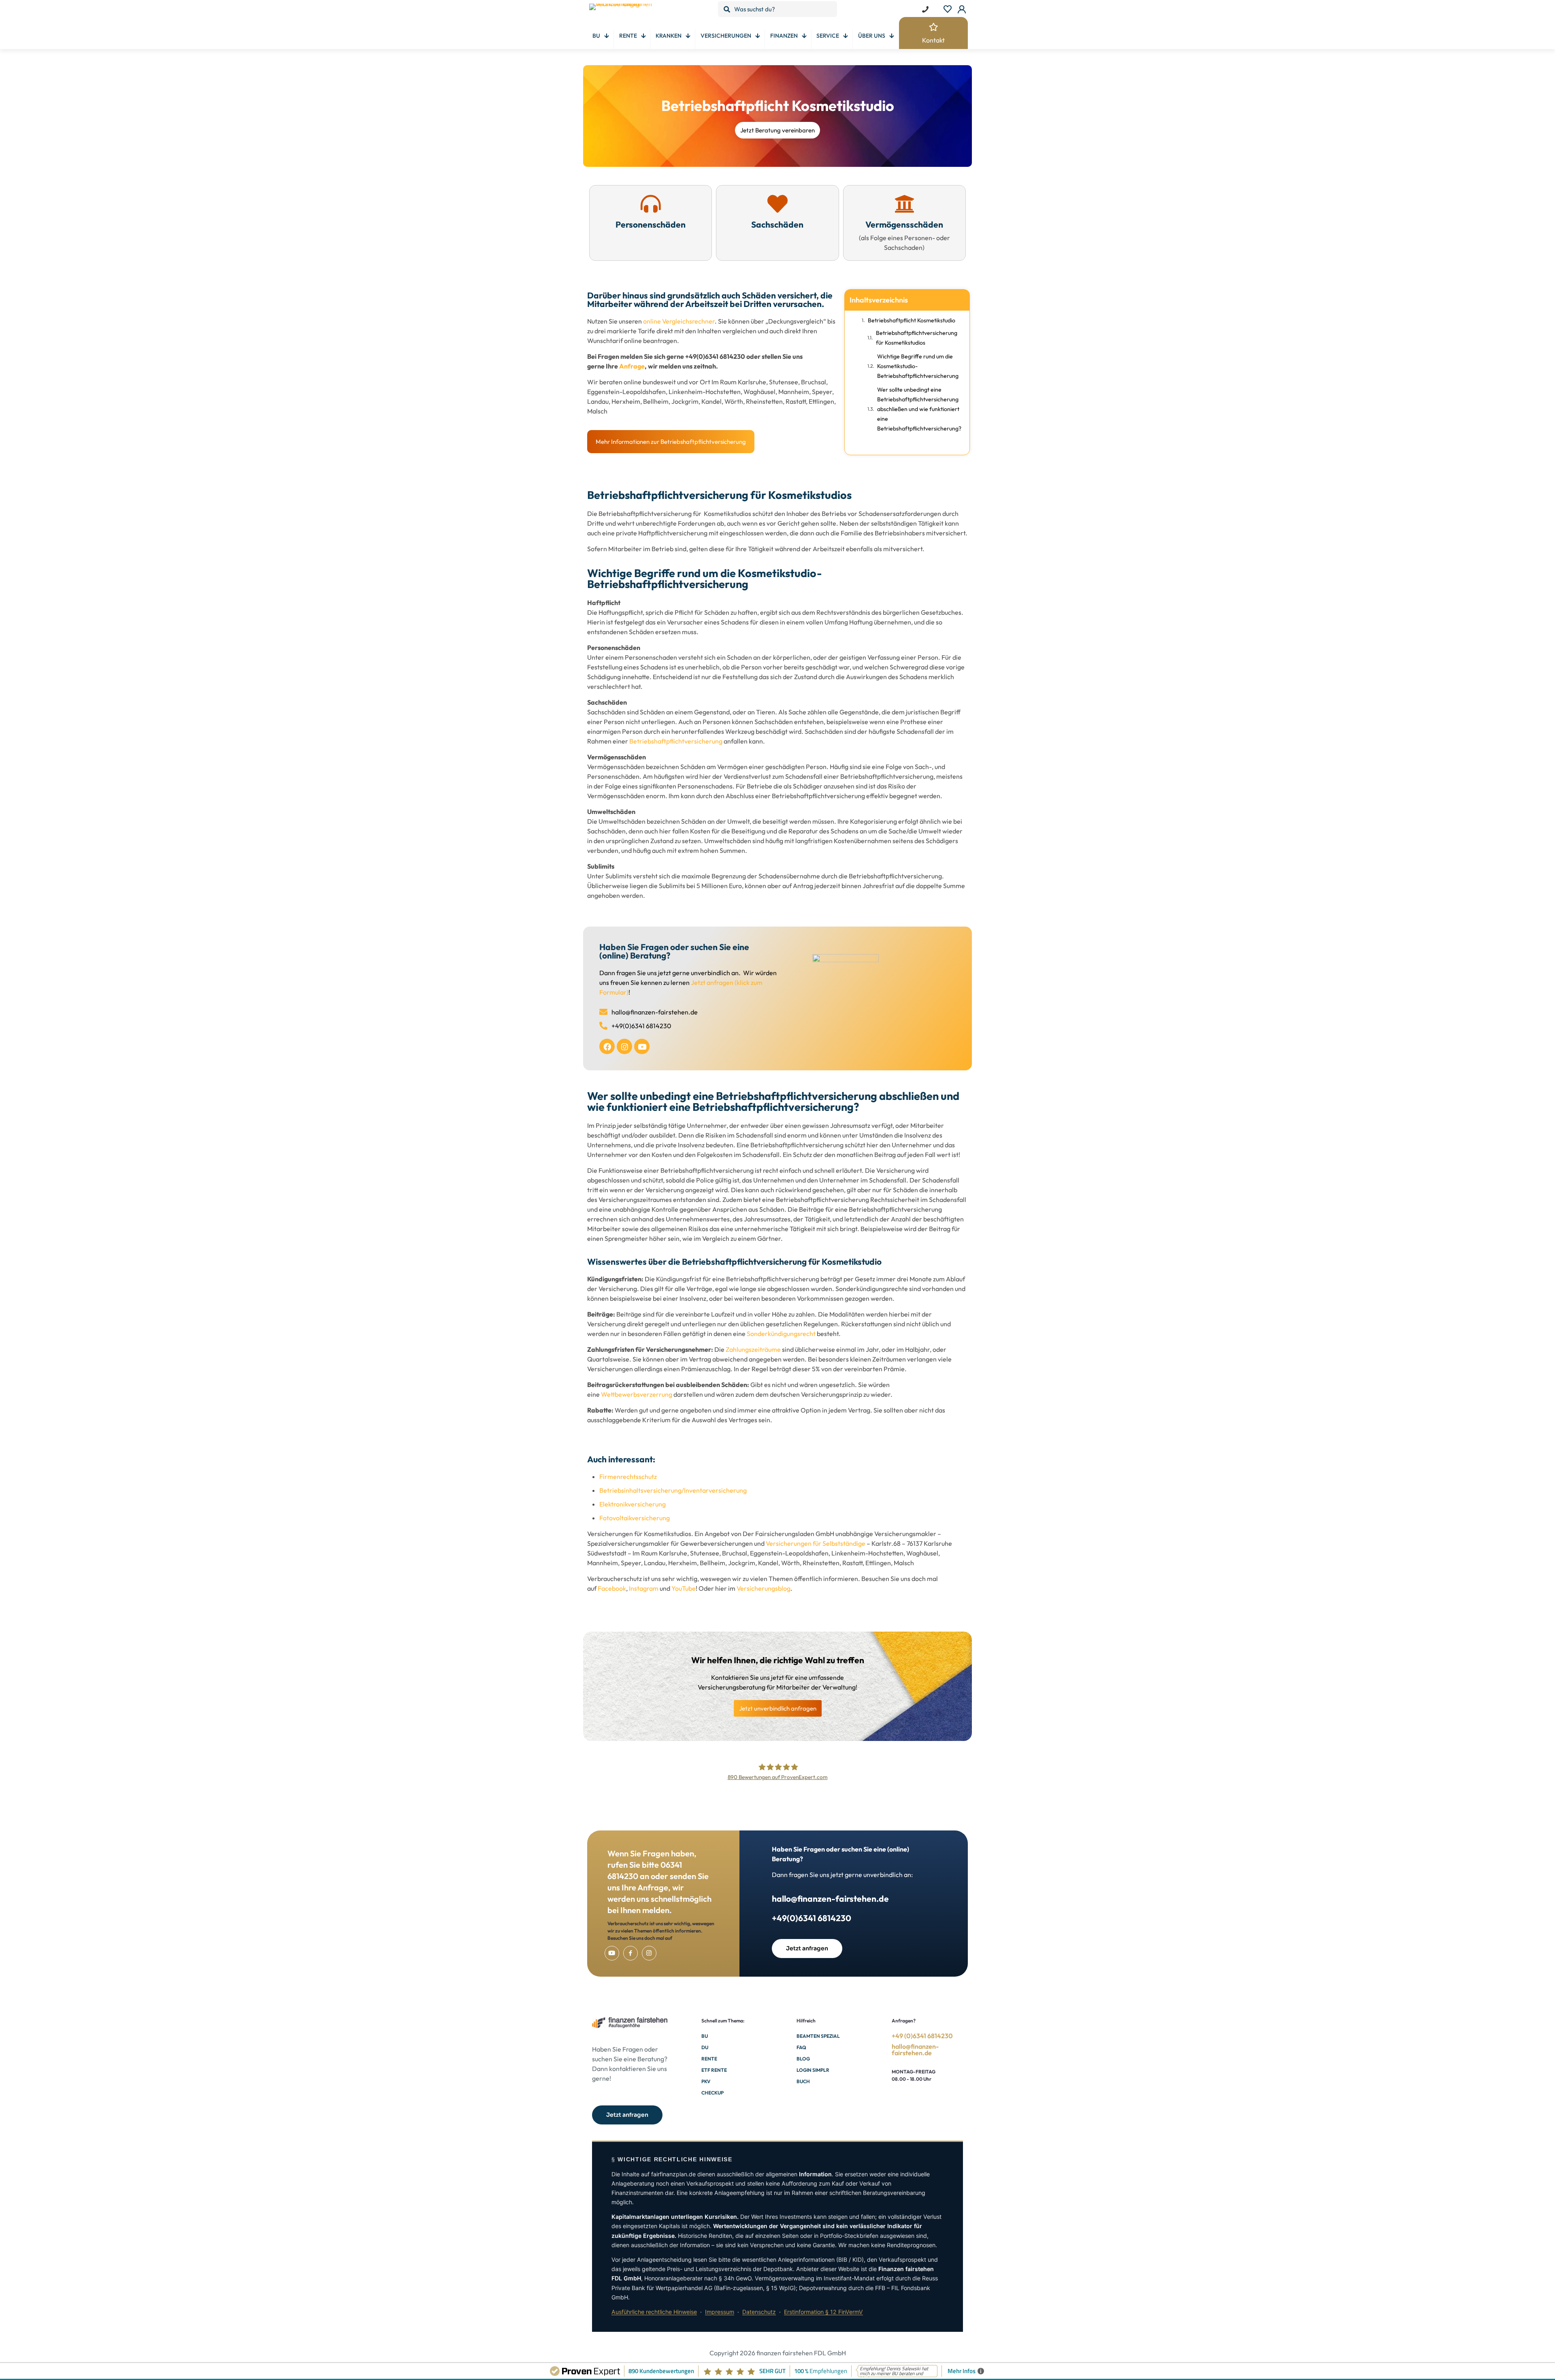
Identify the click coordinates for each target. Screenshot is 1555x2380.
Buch (803, 2081)
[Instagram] (624, 1046)
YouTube (684, 1588)
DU (705, 2047)
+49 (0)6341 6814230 (922, 2036)
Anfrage (632, 366)
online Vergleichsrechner (679, 321)
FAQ (801, 2047)
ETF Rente (714, 2070)
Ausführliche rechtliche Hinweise (654, 2312)
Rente (709, 2059)
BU (705, 2036)
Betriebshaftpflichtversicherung (676, 741)
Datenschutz (759, 2312)
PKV (706, 2081)
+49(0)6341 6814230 (812, 1918)
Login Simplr (813, 2070)
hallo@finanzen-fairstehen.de (830, 1898)
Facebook (612, 1588)
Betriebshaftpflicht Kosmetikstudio (912, 320)
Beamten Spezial (818, 2036)
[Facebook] (607, 1046)
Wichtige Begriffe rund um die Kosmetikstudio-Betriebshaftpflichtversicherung (918, 366)
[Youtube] (642, 1046)
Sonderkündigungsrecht (781, 1334)
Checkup (713, 2093)
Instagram (644, 1588)
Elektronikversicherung (633, 1504)
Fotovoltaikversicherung (635, 1518)
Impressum (720, 2312)
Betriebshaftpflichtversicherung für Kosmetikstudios (917, 338)
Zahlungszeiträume (753, 1349)
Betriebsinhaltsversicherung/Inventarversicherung (673, 1490)
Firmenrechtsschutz (628, 1477)
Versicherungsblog (764, 1588)
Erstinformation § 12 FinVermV (823, 2312)
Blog (803, 2059)
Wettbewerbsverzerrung (637, 1394)
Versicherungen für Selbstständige (816, 1543)
